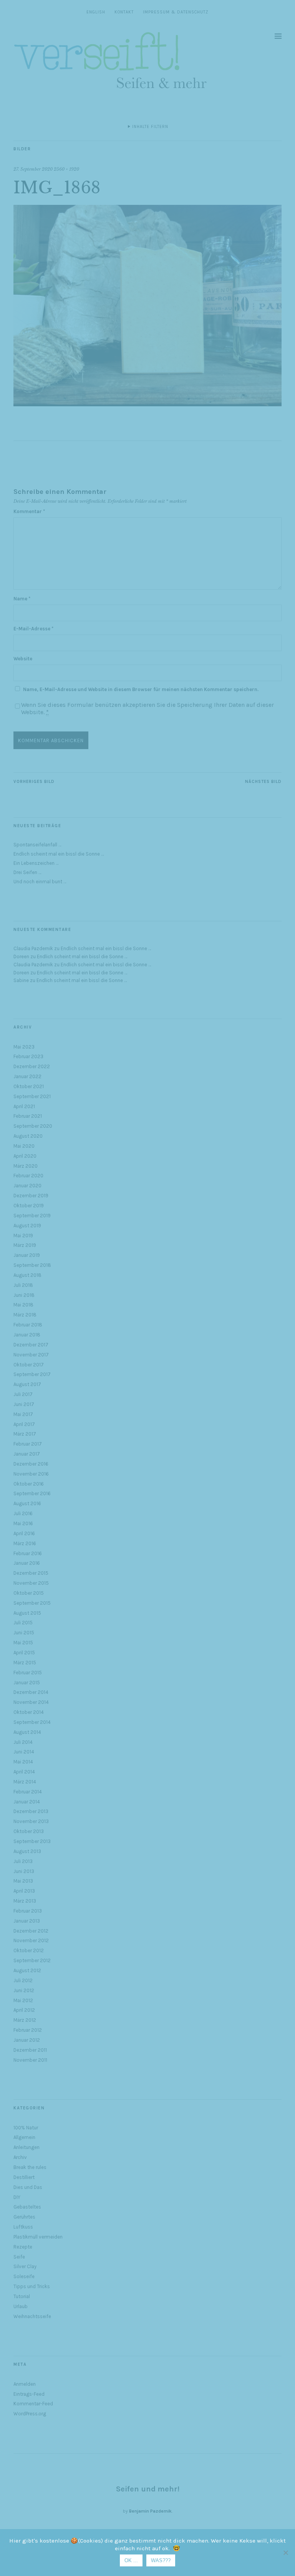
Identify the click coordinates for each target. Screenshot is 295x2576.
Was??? (161, 2560)
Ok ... (131, 2560)
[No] (285, 2553)
